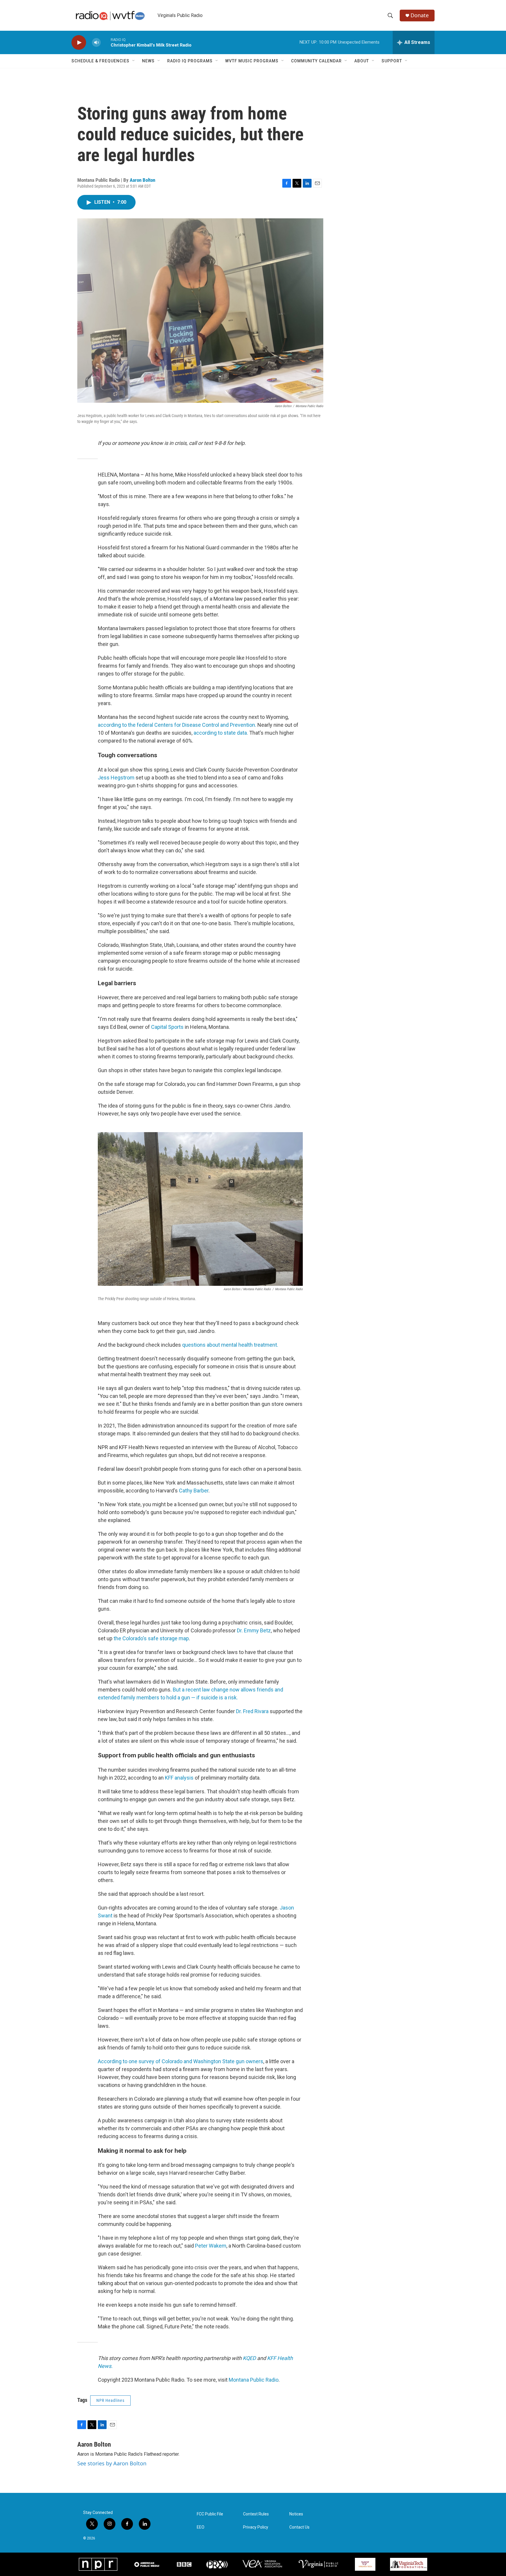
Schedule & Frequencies (100, 61)
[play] (79, 43)
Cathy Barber (194, 1491)
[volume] (96, 43)
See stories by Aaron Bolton (112, 2463)
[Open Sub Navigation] (134, 61)
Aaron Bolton (142, 180)
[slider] (106, 42)
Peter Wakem (211, 2246)
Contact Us (299, 2527)
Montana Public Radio (254, 2380)
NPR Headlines (110, 2400)
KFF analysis (179, 1778)
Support (392, 61)
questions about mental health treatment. (230, 1345)
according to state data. (220, 733)
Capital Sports (167, 1027)
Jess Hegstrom (116, 778)
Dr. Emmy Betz (254, 1630)
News (148, 61)
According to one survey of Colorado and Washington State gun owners (181, 2061)
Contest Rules (256, 2514)
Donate (420, 15)
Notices (296, 2514)
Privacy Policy (256, 2527)
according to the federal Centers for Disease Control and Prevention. (177, 725)
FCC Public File (210, 2514)
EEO (201, 2527)
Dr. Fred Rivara (252, 1711)
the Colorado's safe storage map (151, 1638)
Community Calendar (316, 61)
